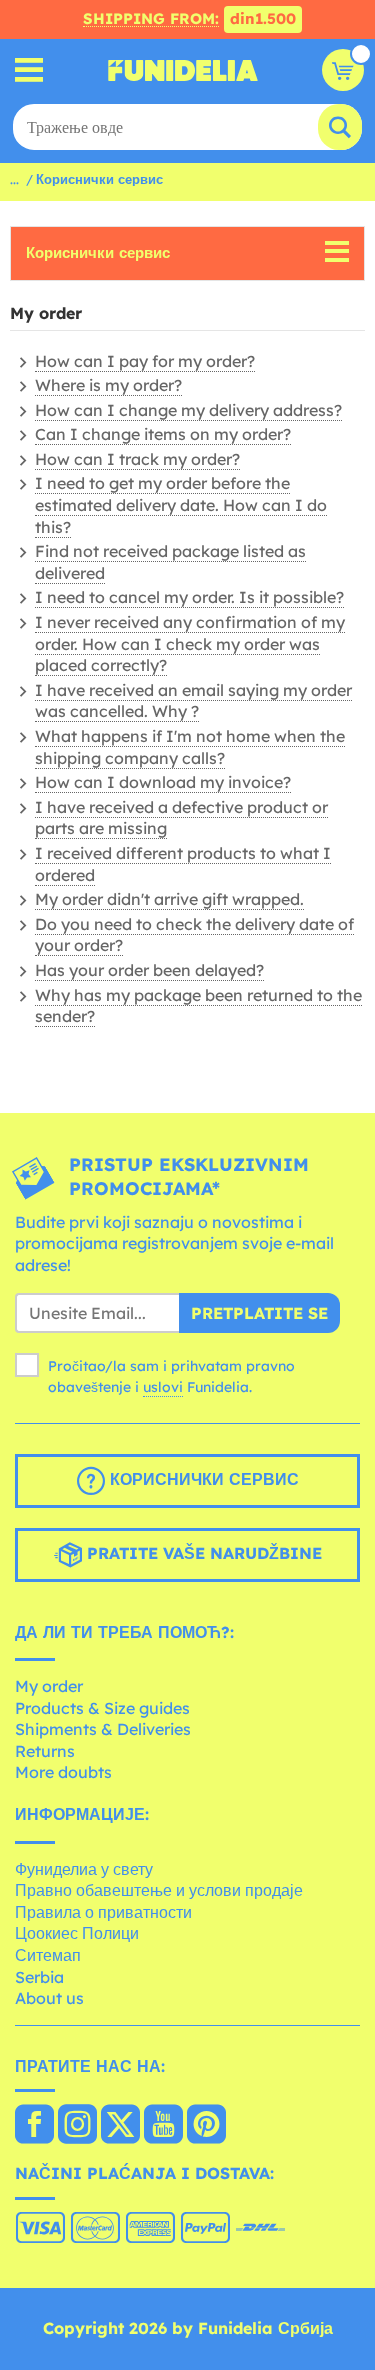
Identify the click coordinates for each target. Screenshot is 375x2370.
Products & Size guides (102, 1708)
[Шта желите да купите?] (29, 70)
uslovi (163, 1387)
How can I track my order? (137, 459)
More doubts (63, 1772)
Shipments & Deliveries (103, 1729)
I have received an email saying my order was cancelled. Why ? (193, 701)
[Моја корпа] (343, 70)
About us (49, 1998)
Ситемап (48, 1955)
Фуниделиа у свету (84, 1869)
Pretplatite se (259, 1313)
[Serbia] (34, 2126)
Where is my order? (108, 385)
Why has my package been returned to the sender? (198, 1006)
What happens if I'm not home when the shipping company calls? (190, 747)
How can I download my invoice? (163, 782)
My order (49, 1686)
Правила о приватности (103, 1912)
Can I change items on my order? (163, 434)
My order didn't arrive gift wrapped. (169, 899)
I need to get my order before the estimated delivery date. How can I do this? (181, 504)
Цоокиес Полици (77, 1933)
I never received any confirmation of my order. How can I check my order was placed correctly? (190, 643)
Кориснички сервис (98, 252)
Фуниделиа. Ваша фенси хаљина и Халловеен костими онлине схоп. (183, 70)
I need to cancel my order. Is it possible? (189, 597)
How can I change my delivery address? (188, 410)
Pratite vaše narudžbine (202, 1553)
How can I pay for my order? (145, 361)
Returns (45, 1751)
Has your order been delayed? (149, 970)
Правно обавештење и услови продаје (159, 1890)
